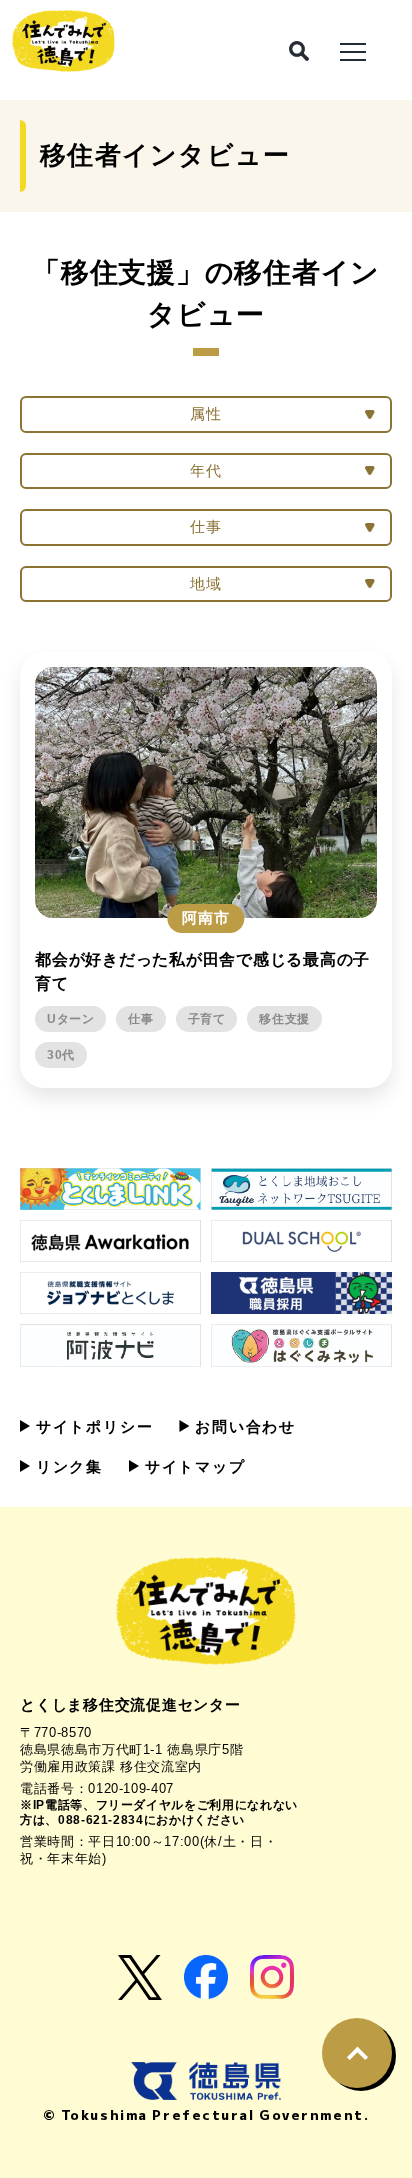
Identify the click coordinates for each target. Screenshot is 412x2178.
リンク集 (66, 1466)
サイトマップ (192, 1466)
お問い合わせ (242, 1426)
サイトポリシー (91, 1426)
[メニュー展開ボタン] (353, 50)
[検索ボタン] (299, 51)
